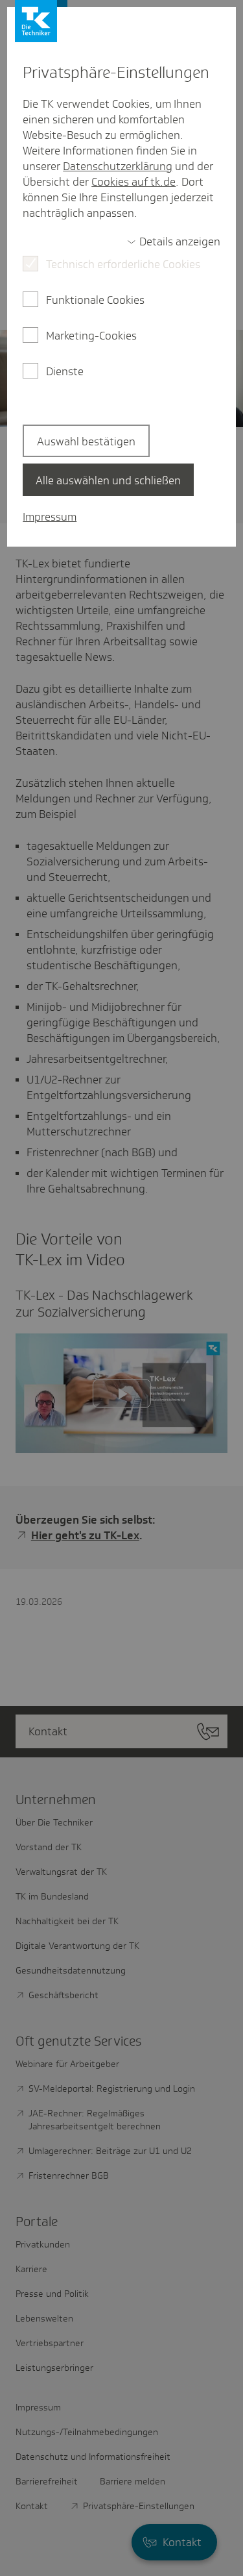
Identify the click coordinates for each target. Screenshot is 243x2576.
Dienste (65, 371)
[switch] (174, 241)
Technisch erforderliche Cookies (123, 264)
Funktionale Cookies (95, 300)
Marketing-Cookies (91, 336)
